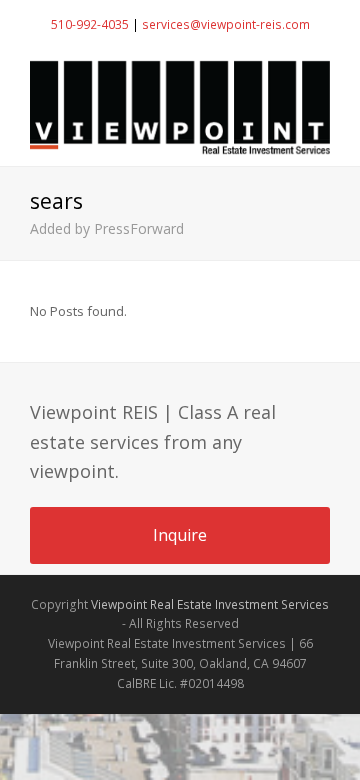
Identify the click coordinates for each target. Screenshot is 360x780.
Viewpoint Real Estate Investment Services (210, 604)
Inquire (180, 535)
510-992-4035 (90, 24)
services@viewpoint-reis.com (226, 24)
